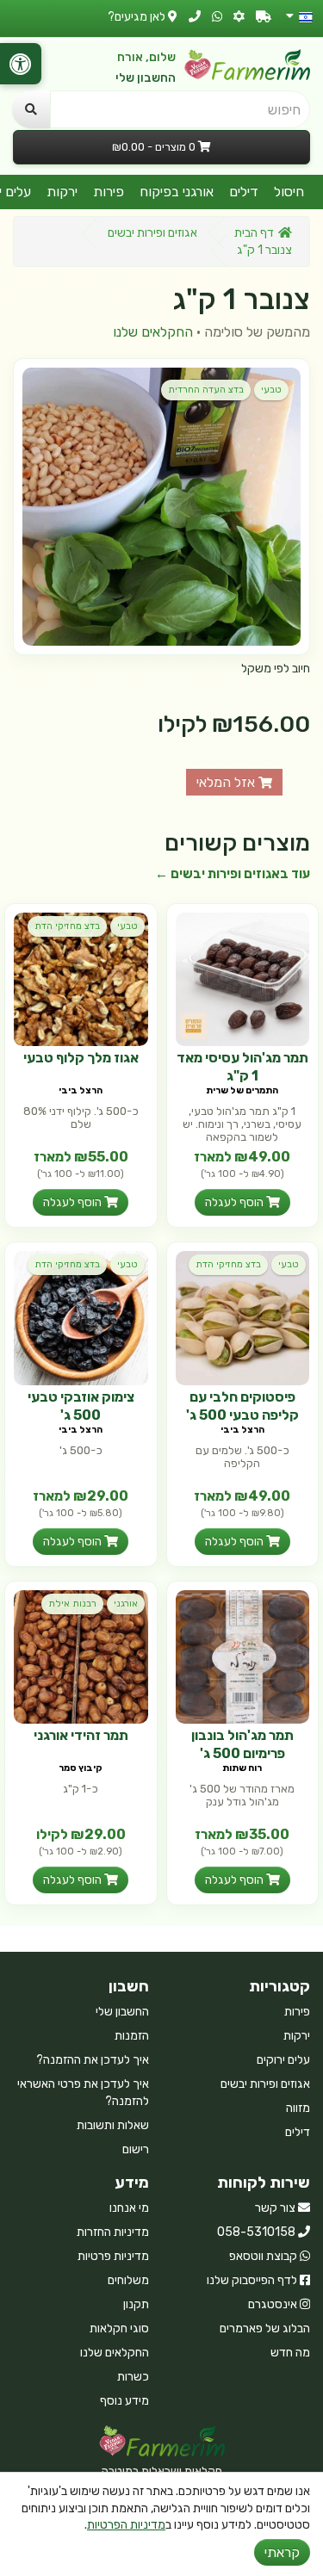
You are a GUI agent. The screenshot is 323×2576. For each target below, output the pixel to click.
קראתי (282, 2552)
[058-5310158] (195, 17)
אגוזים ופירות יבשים (152, 233)
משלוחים (128, 2280)
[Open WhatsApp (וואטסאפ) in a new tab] (217, 17)
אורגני (126, 1604)
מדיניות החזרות (113, 2232)
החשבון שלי (146, 78)
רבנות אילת (72, 1604)
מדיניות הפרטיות (126, 2525)
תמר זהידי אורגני (81, 1735)
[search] (31, 109)
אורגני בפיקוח (177, 192)
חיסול (289, 192)
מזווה (298, 2108)
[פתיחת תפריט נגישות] (21, 64)
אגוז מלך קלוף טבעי (81, 1058)
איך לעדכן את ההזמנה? (93, 2060)
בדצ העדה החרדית (206, 390)
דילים (244, 192)
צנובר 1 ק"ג (264, 250)
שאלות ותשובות (113, 2125)
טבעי (271, 390)
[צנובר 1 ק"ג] (161, 507)
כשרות (133, 2377)
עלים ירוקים (283, 2060)
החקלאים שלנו (153, 332)
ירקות (62, 192)
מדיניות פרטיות (113, 2256)
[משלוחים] (264, 17)
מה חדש (290, 2353)
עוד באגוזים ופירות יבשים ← (233, 874)
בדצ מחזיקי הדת (67, 926)
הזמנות (132, 2036)
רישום (136, 2149)
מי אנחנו (129, 2208)
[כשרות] (239, 17)
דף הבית (254, 233)
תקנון (136, 2304)
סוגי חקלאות (119, 2328)
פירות (109, 192)
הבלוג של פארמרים (265, 2328)
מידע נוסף (124, 2401)
